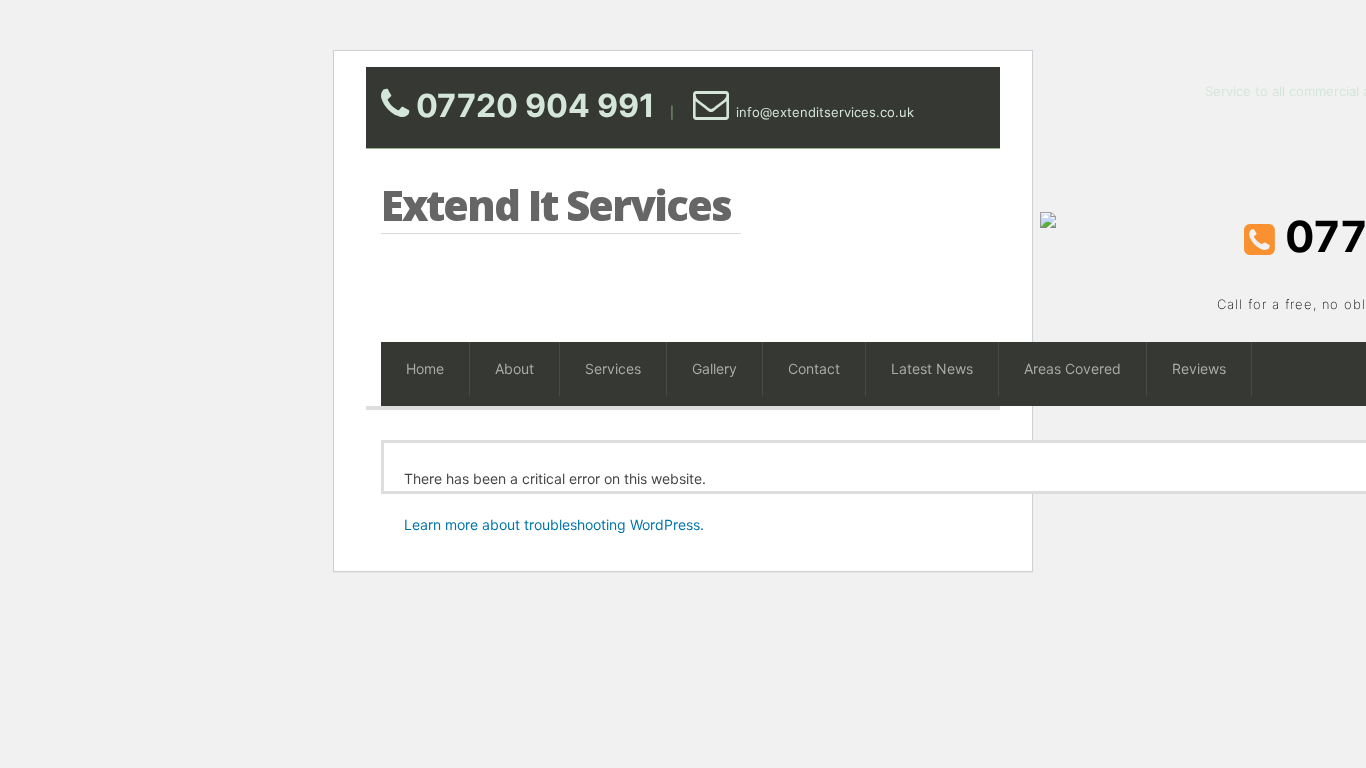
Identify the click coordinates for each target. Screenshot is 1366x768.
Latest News (932, 368)
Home (425, 368)
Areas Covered (1072, 368)
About (514, 368)
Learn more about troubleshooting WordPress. (554, 524)
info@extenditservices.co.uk (825, 112)
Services (613, 368)
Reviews (1199, 368)
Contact (814, 368)
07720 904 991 (535, 105)
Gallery (714, 368)
